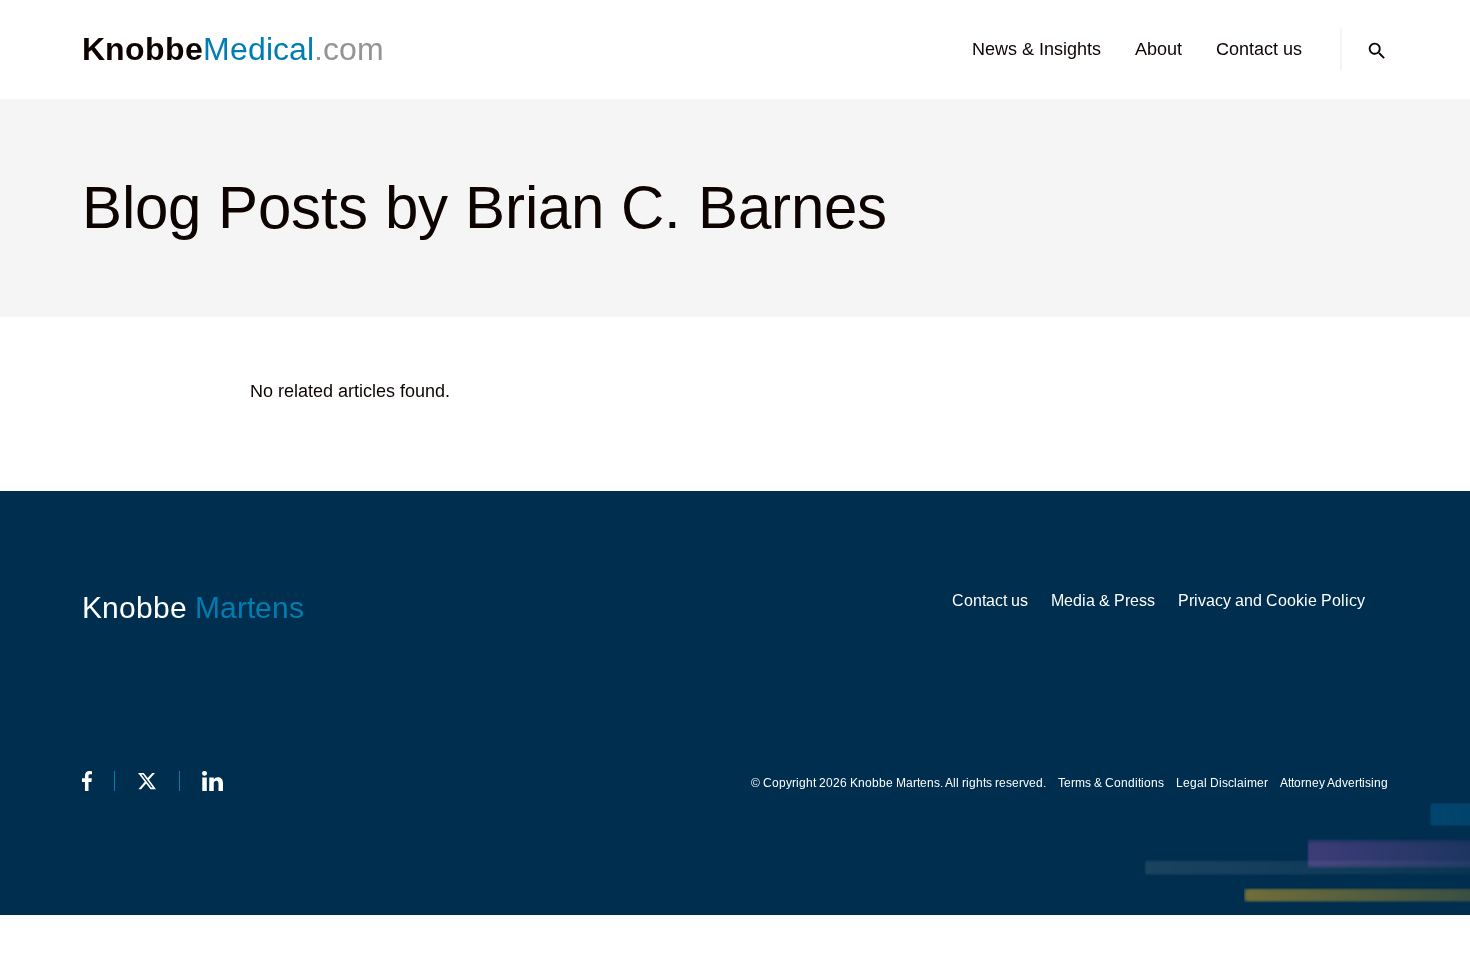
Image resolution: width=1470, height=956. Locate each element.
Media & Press (1103, 600)
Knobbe (193, 607)
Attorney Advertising (1334, 783)
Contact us (1259, 49)
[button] (1377, 51)
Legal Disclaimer (1222, 783)
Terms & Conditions (1111, 783)
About (1158, 49)
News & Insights (1036, 49)
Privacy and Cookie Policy (1271, 600)
